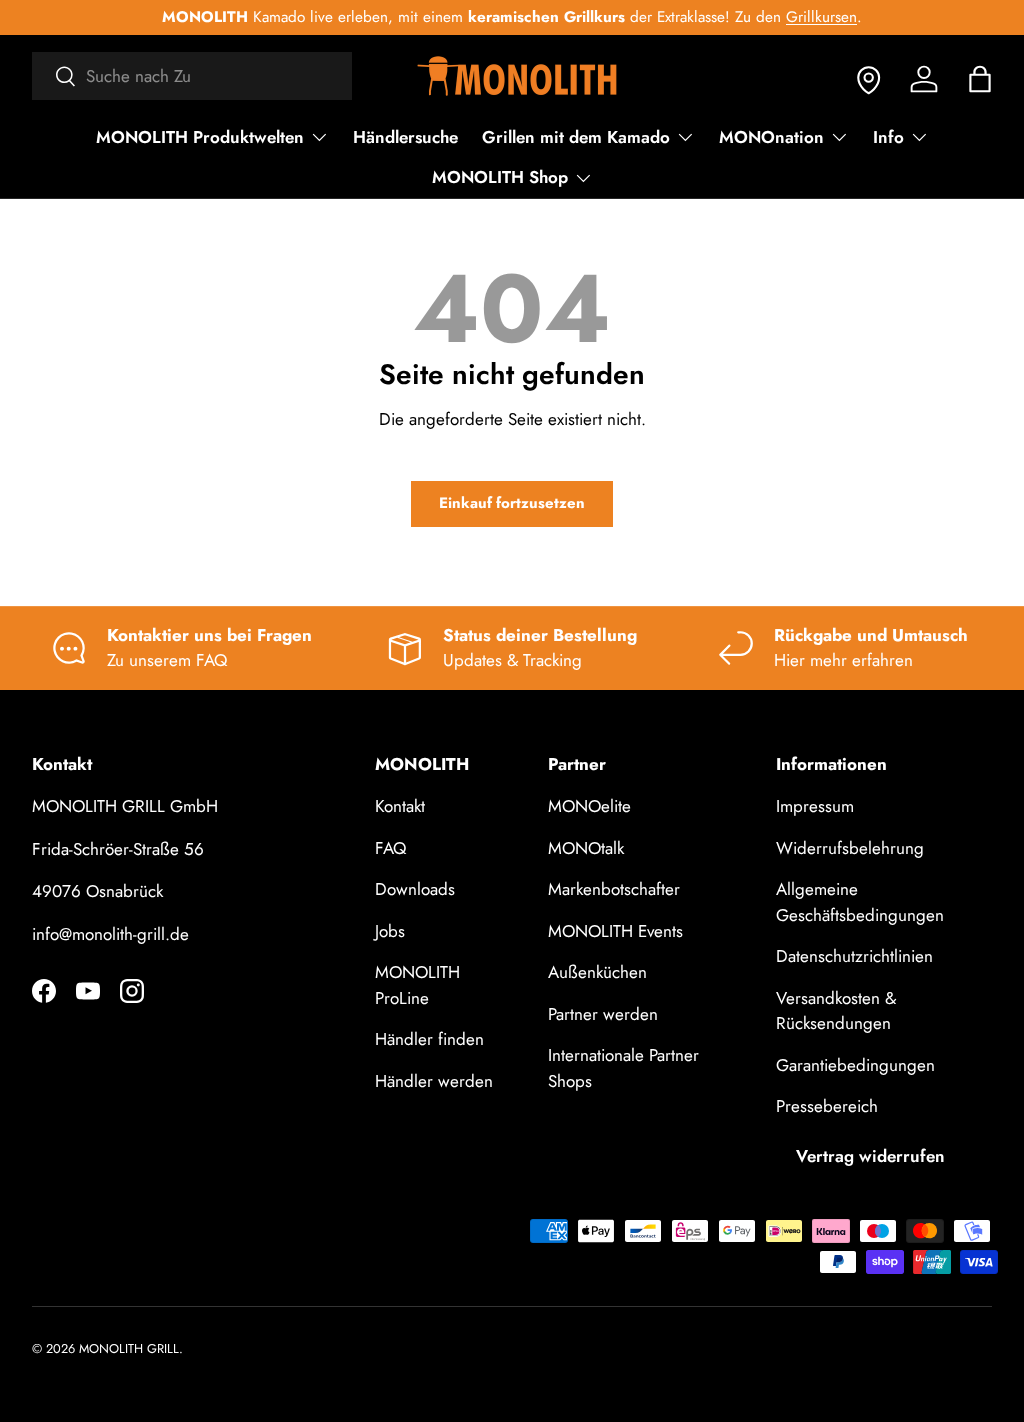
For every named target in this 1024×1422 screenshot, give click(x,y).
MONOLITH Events (615, 931)
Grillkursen (819, 17)
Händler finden (429, 1039)
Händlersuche (405, 137)
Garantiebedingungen (855, 1065)
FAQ (390, 848)
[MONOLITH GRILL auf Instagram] (132, 991)
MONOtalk (586, 848)
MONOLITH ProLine (417, 985)
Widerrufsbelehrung (850, 848)
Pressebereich (827, 1106)
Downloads (415, 889)
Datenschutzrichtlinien (854, 956)
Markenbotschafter (614, 889)
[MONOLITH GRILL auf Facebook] (44, 991)
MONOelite (589, 806)
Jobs (390, 931)
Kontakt (400, 806)
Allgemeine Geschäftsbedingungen (860, 902)
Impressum (815, 806)
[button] (980, 79)
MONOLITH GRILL (129, 1348)
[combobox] (192, 76)
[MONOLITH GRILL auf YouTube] (88, 991)
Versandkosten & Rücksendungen (836, 1011)
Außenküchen (597, 972)
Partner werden (603, 1014)
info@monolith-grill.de (110, 934)
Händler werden (434, 1081)
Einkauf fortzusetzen (512, 503)
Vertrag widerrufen (870, 1156)
